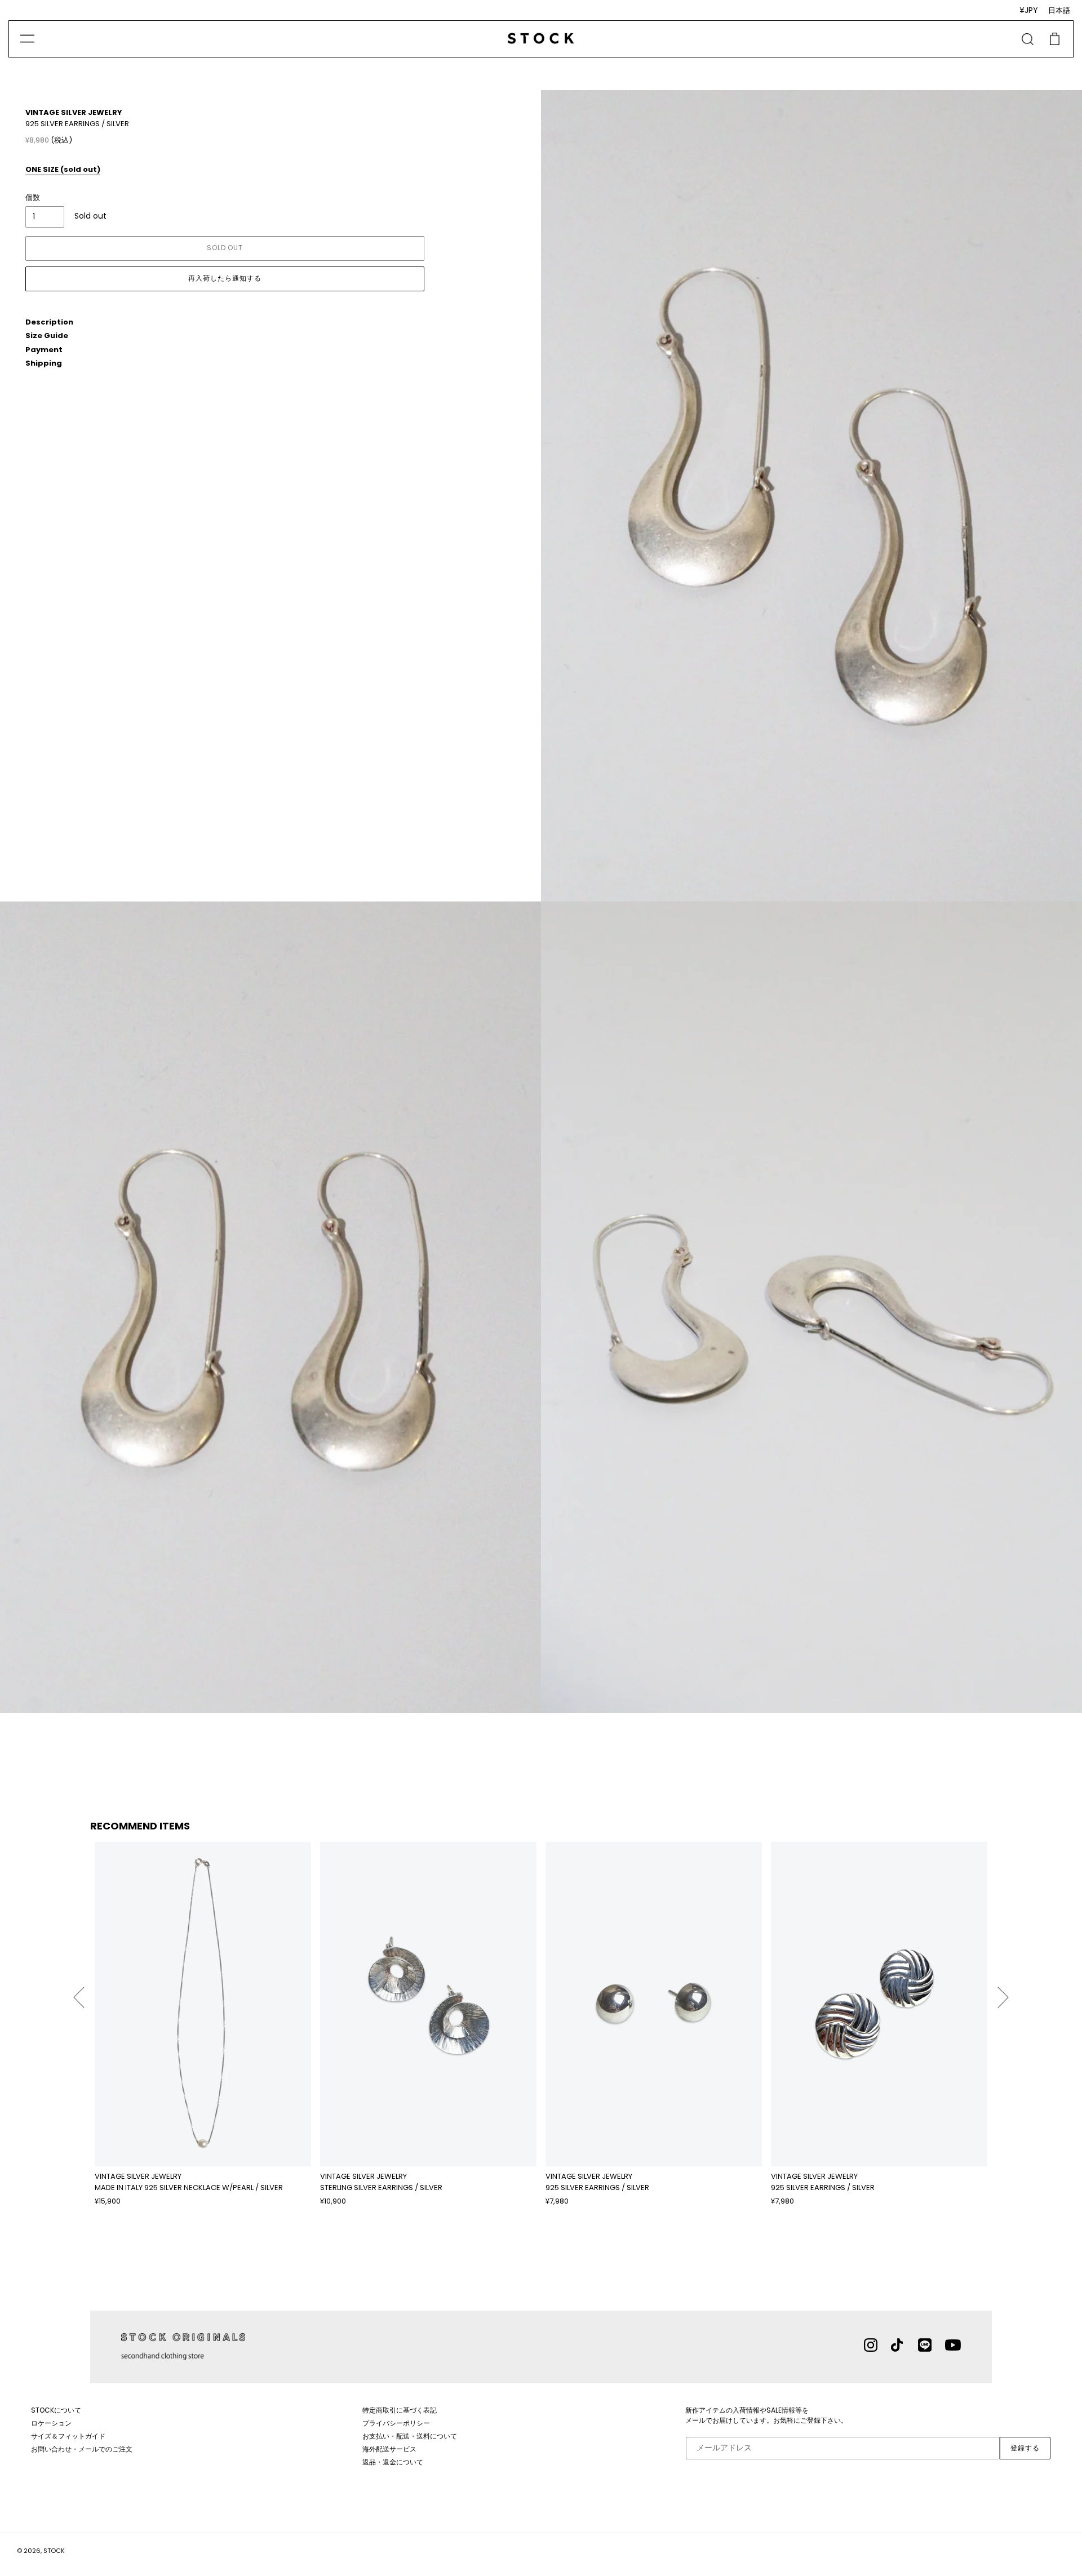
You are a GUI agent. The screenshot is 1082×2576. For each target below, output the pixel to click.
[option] (203, 2024)
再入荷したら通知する (225, 278)
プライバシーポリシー (396, 2423)
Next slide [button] (1003, 1992)
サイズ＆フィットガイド (68, 2436)
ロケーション (51, 2423)
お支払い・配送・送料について (410, 2436)
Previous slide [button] (79, 1992)
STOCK (54, 2551)
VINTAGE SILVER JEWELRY (74, 112)
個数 (33, 197)
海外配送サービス (389, 2449)
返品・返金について (393, 2462)
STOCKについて (56, 2410)
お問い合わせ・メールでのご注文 (82, 2449)
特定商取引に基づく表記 (400, 2410)
